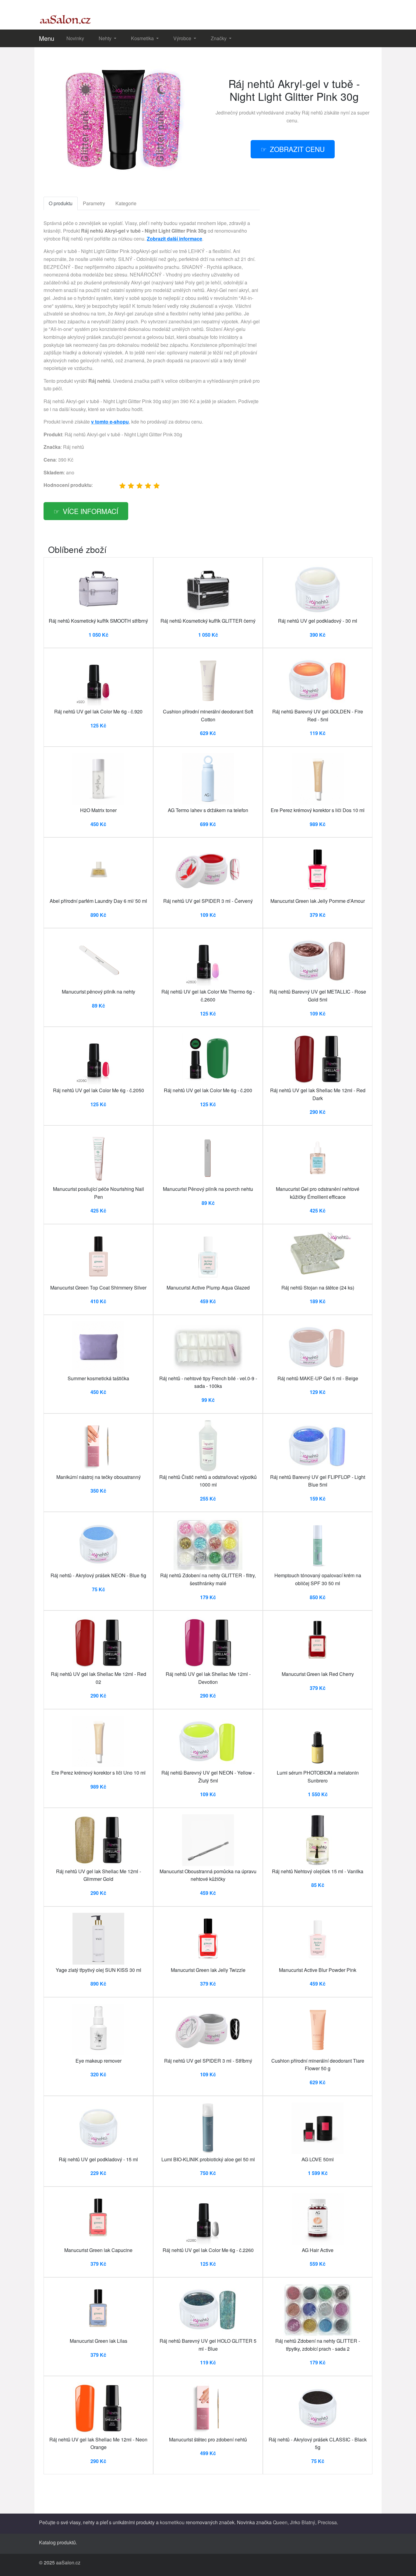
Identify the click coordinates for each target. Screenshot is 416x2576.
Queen (280, 2522)
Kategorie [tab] (126, 203)
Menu (47, 38)
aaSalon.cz (68, 2562)
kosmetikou (172, 2522)
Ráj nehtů (312, 113)
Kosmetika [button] (143, 38)
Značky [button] (219, 38)
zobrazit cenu (297, 149)
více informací (90, 511)
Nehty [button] (106, 38)
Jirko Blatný (303, 2522)
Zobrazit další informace (175, 239)
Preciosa (327, 2522)
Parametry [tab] (94, 203)
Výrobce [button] (183, 38)
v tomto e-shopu (110, 422)
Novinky (75, 38)
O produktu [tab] (61, 203)
